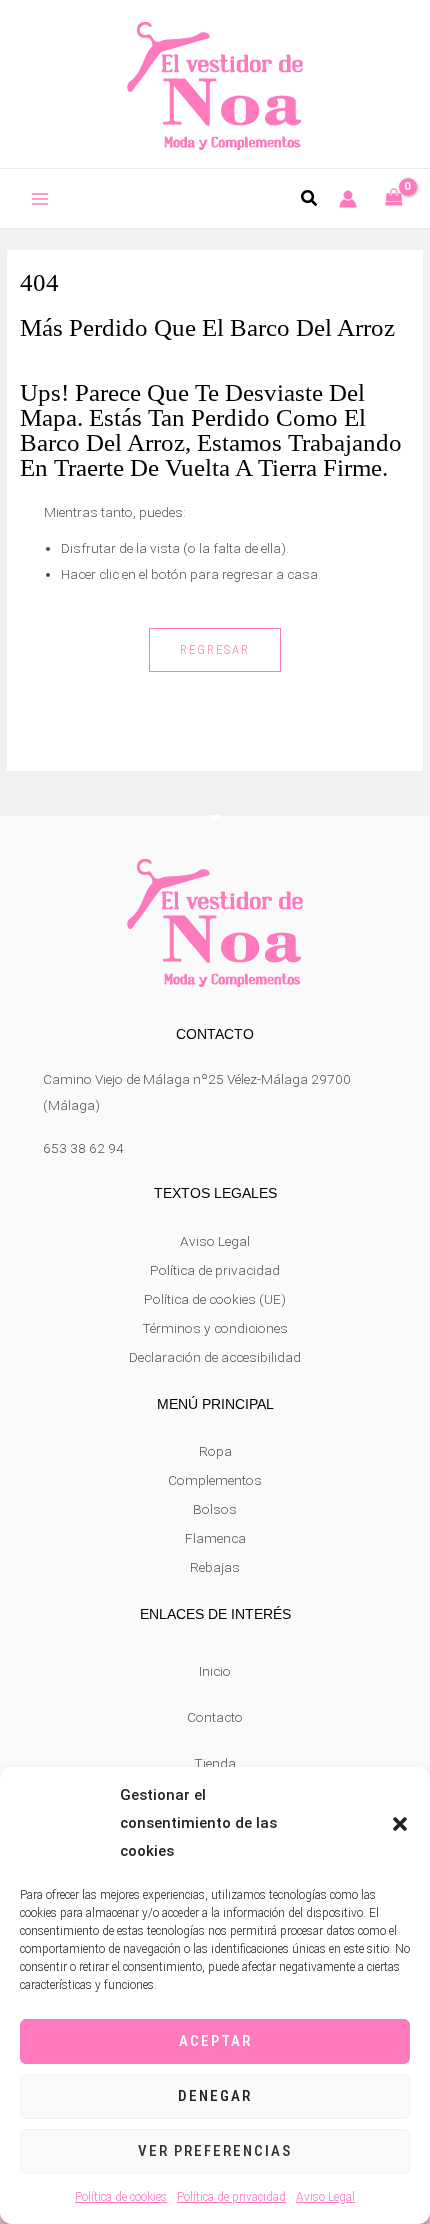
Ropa (215, 1451)
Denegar (215, 2096)
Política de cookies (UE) (215, 1299)
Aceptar (215, 2041)
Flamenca (215, 1538)
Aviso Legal (325, 2197)
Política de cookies (121, 2197)
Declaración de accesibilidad (215, 1357)
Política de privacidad (231, 2197)
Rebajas (215, 1567)
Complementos (215, 1480)
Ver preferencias (215, 2151)
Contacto (215, 1717)
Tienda (215, 1763)
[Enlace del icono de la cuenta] (348, 199)
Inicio (215, 1671)
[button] (400, 1824)
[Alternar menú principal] (40, 199)
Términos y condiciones (215, 1328)
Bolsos (215, 1509)
